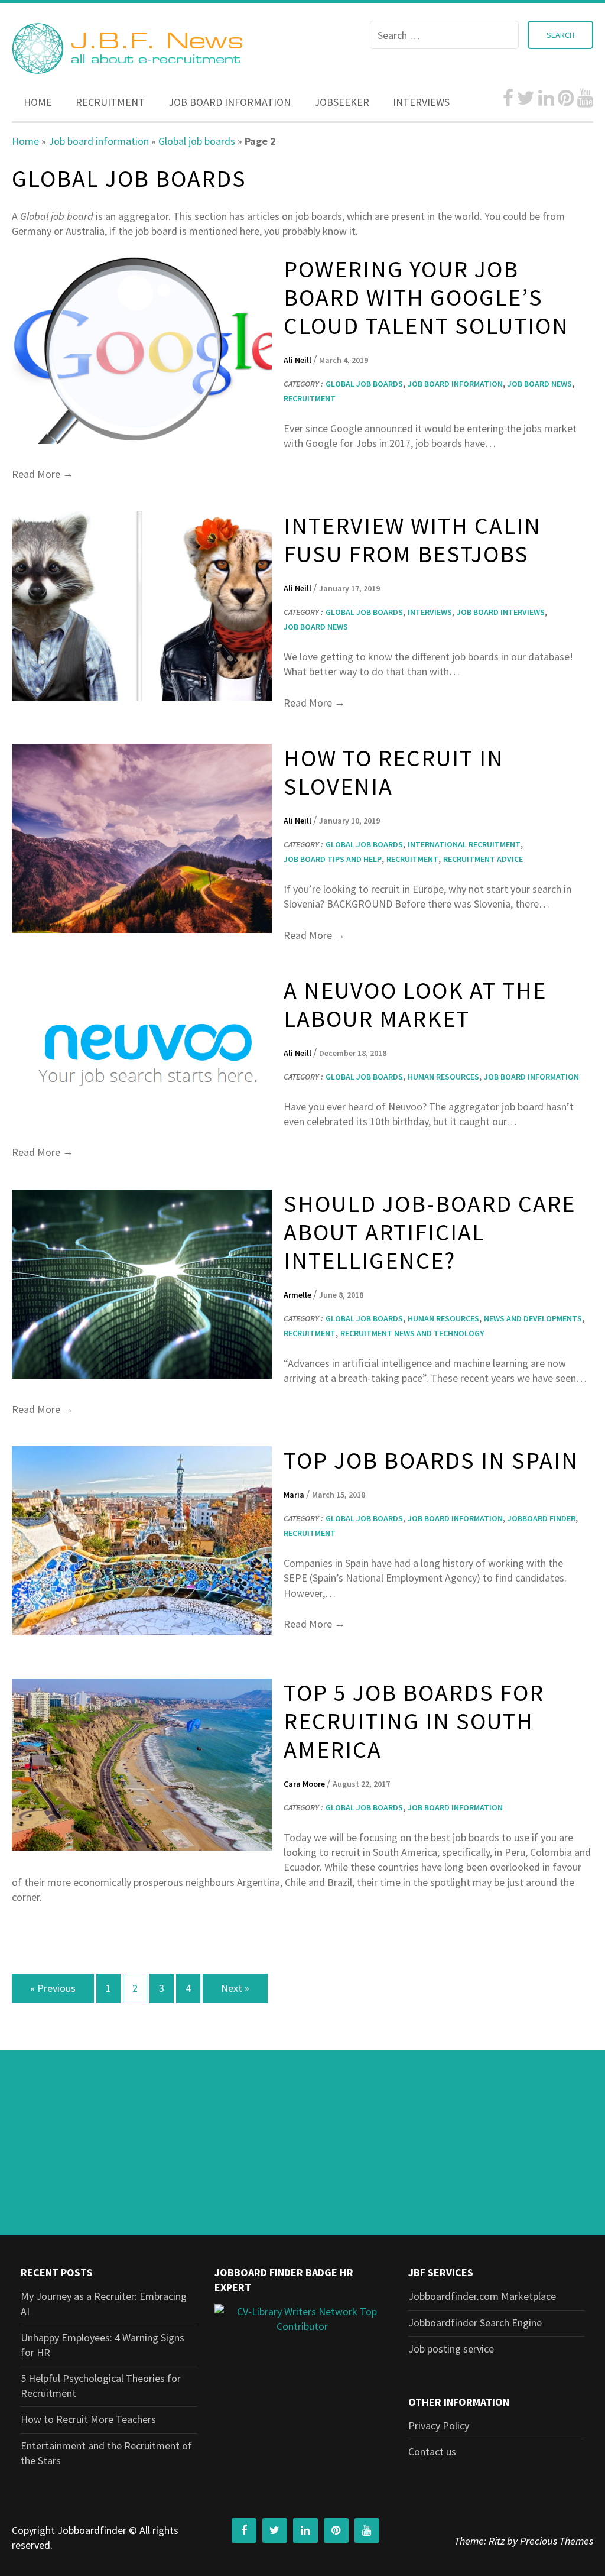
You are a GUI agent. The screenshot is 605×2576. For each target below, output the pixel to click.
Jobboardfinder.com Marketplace (482, 2296)
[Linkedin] (546, 98)
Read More (43, 474)
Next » (235, 1988)
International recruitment (464, 844)
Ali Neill (298, 360)
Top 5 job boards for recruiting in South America (414, 1721)
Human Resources (443, 1077)
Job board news (540, 384)
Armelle (298, 1295)
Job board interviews (501, 612)
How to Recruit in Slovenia (394, 772)
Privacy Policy (439, 2426)
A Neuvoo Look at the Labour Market (415, 1005)
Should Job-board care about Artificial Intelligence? (430, 1232)
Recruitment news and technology (412, 1333)
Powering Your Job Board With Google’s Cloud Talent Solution (426, 297)
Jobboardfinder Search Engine (475, 2323)
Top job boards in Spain (431, 1460)
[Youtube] (585, 98)
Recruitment (110, 102)
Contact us (432, 2452)
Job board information (230, 102)
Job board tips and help (333, 859)
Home (38, 102)
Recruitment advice (483, 859)
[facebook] (508, 98)
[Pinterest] (566, 98)
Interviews (421, 102)
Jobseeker (342, 102)
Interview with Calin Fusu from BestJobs (412, 540)
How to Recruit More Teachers (88, 2419)
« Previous (53, 1988)
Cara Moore (305, 1784)
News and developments (533, 1318)
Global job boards (197, 141)
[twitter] (526, 98)
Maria (295, 1495)
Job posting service (451, 2349)
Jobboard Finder (541, 1518)
